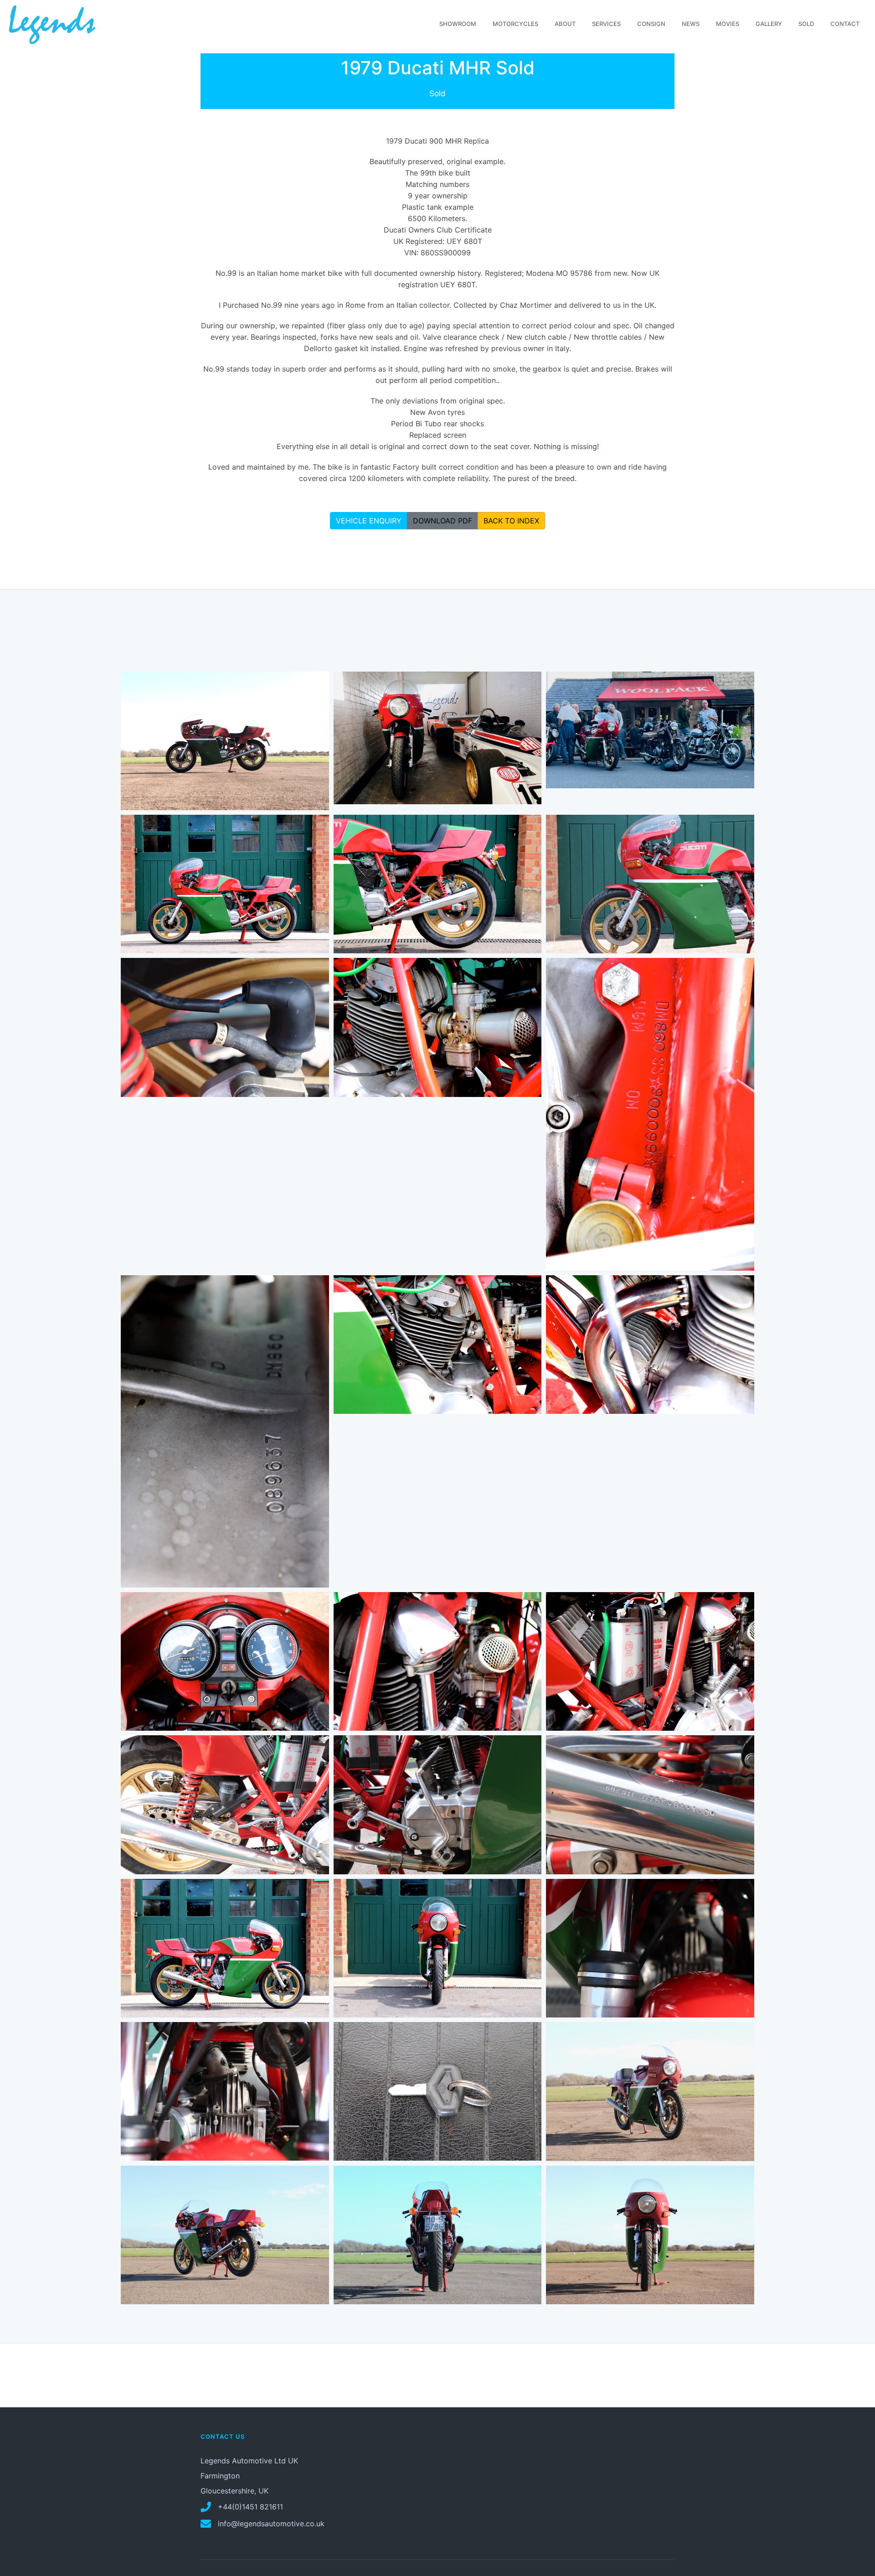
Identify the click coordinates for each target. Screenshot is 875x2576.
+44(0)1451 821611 (249, 2507)
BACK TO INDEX (511, 521)
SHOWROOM (458, 24)
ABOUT (565, 24)
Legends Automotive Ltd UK (249, 2461)
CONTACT (845, 24)
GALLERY (769, 24)
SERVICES (606, 24)
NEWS (691, 24)
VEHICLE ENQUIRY (369, 521)
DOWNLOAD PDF (443, 521)
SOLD (806, 24)
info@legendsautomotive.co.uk (270, 2524)
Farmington (220, 2476)
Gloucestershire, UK (234, 2491)
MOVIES (728, 24)
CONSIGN (651, 24)
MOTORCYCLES (515, 24)
